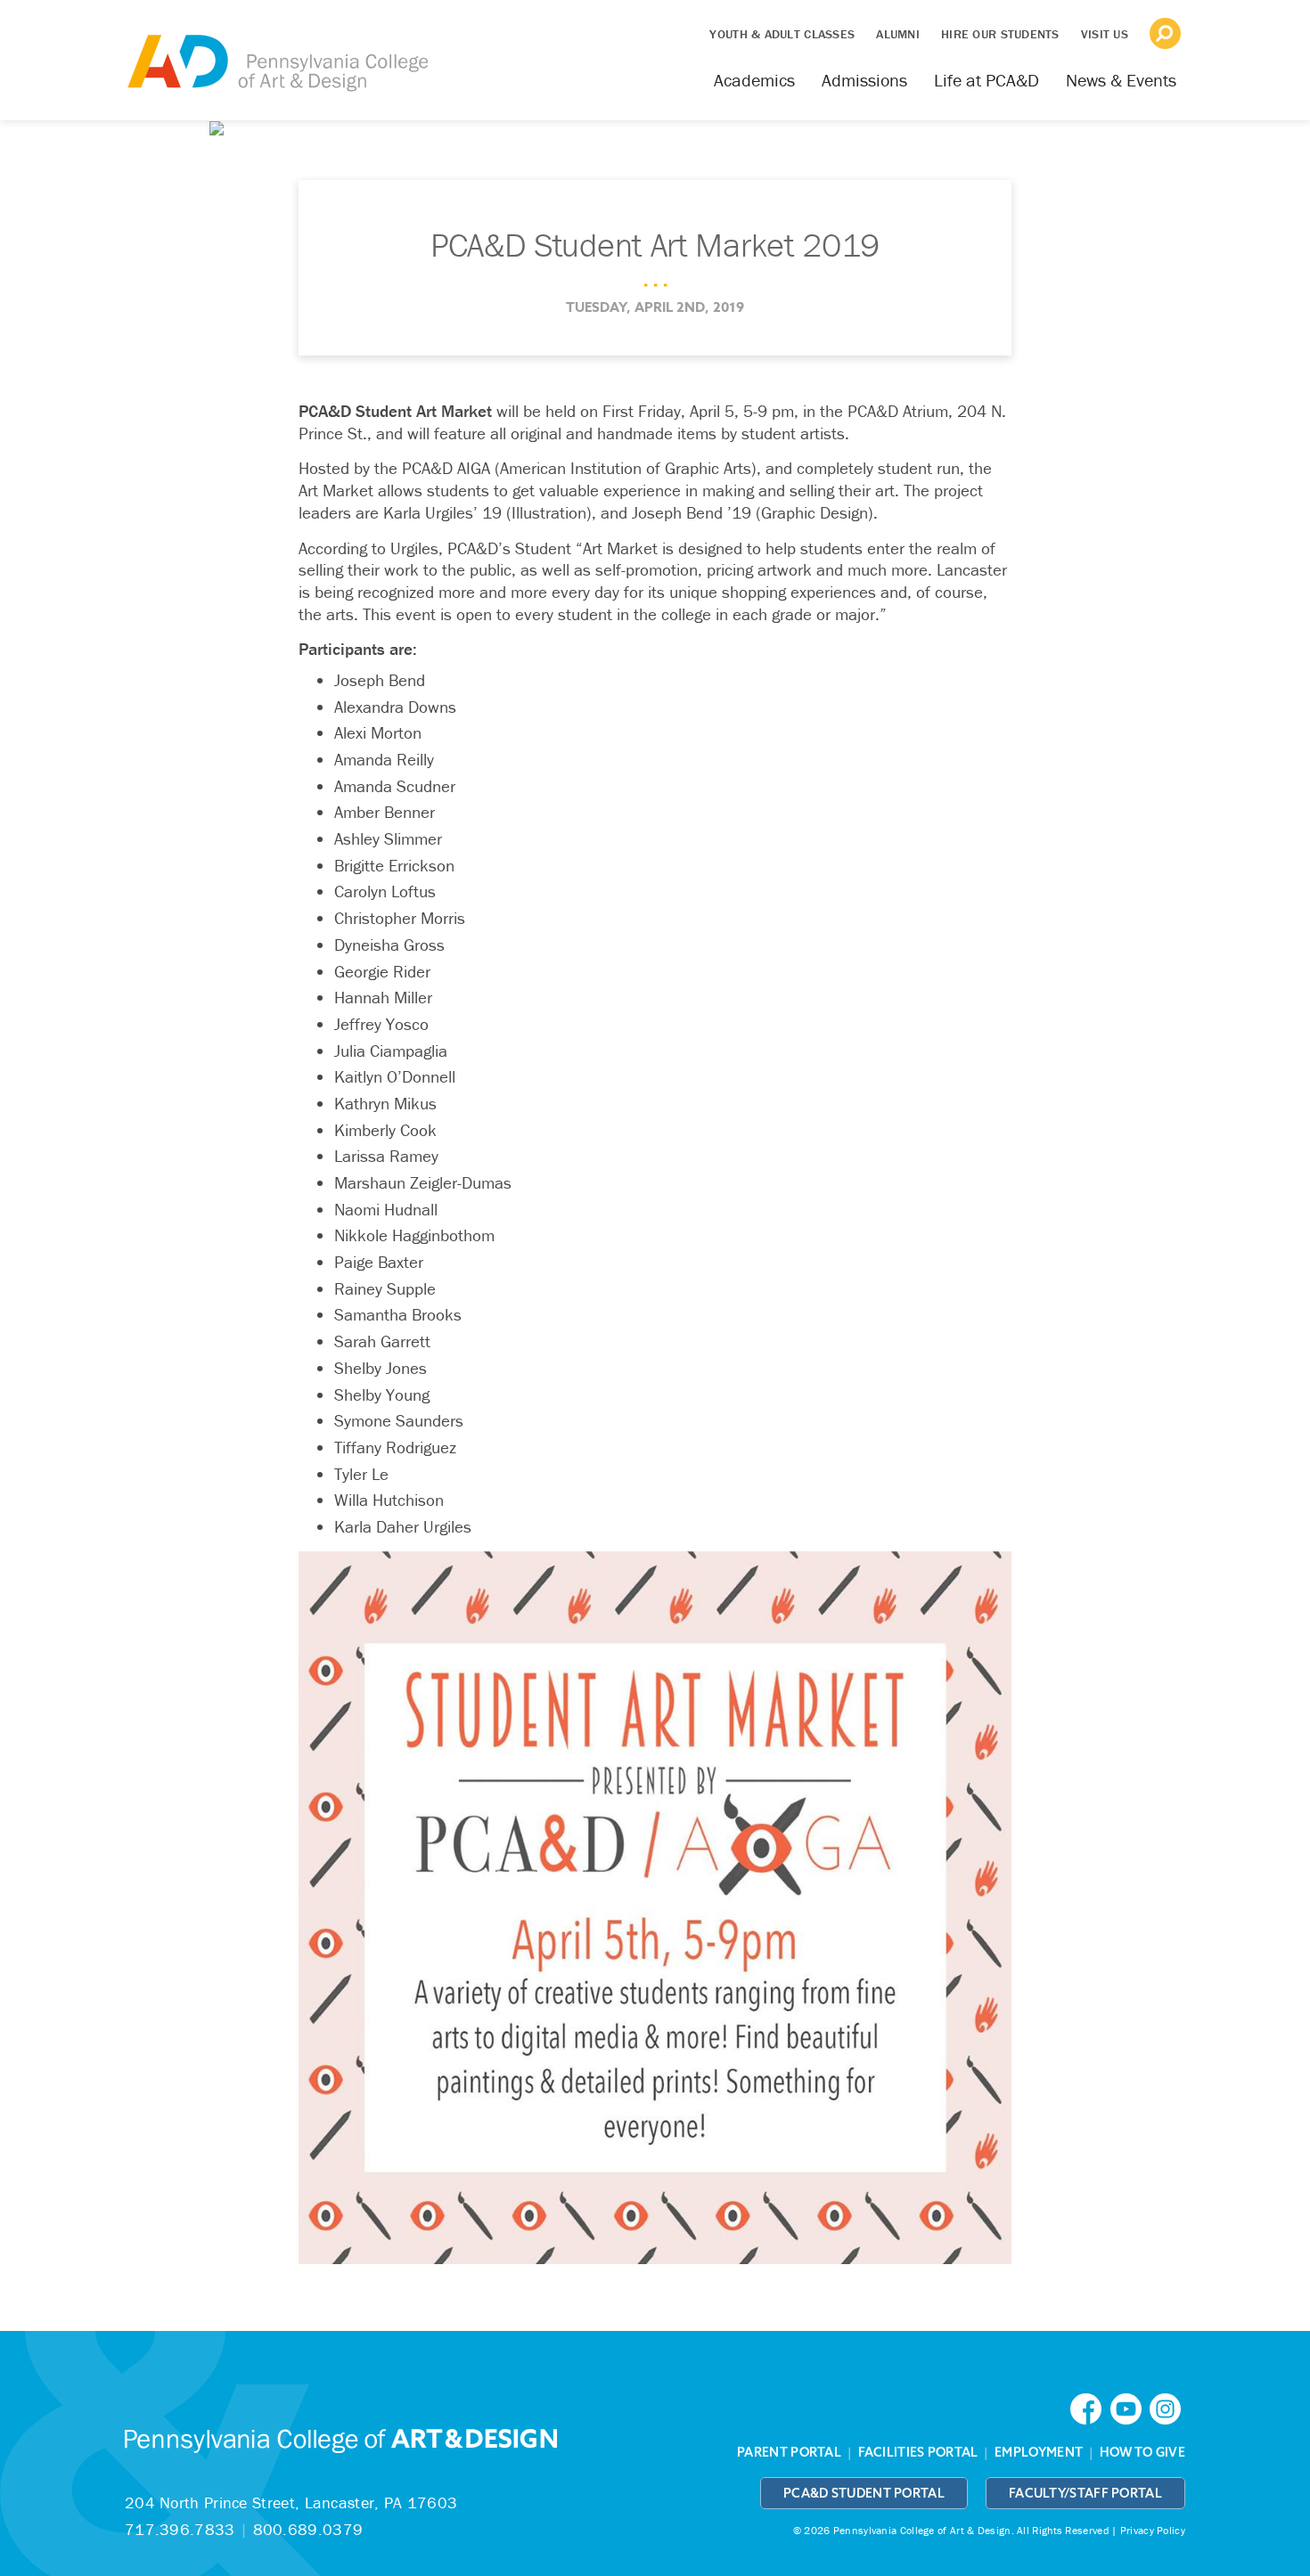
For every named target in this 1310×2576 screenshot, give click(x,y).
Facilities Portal (918, 2452)
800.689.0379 (308, 2529)
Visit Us (1105, 34)
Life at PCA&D (987, 80)
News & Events (1121, 80)
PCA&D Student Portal (864, 2493)
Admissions (864, 80)
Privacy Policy (1153, 2530)
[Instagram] (1167, 2407)
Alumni (898, 34)
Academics (754, 80)
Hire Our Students (1000, 34)
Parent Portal (789, 2452)
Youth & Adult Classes (782, 34)
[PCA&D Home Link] (276, 51)
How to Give (1142, 2452)
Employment (1039, 2452)
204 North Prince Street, (291, 2502)
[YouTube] (1130, 2407)
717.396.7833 (180, 2529)
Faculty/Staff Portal (1085, 2493)
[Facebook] (1090, 2407)
